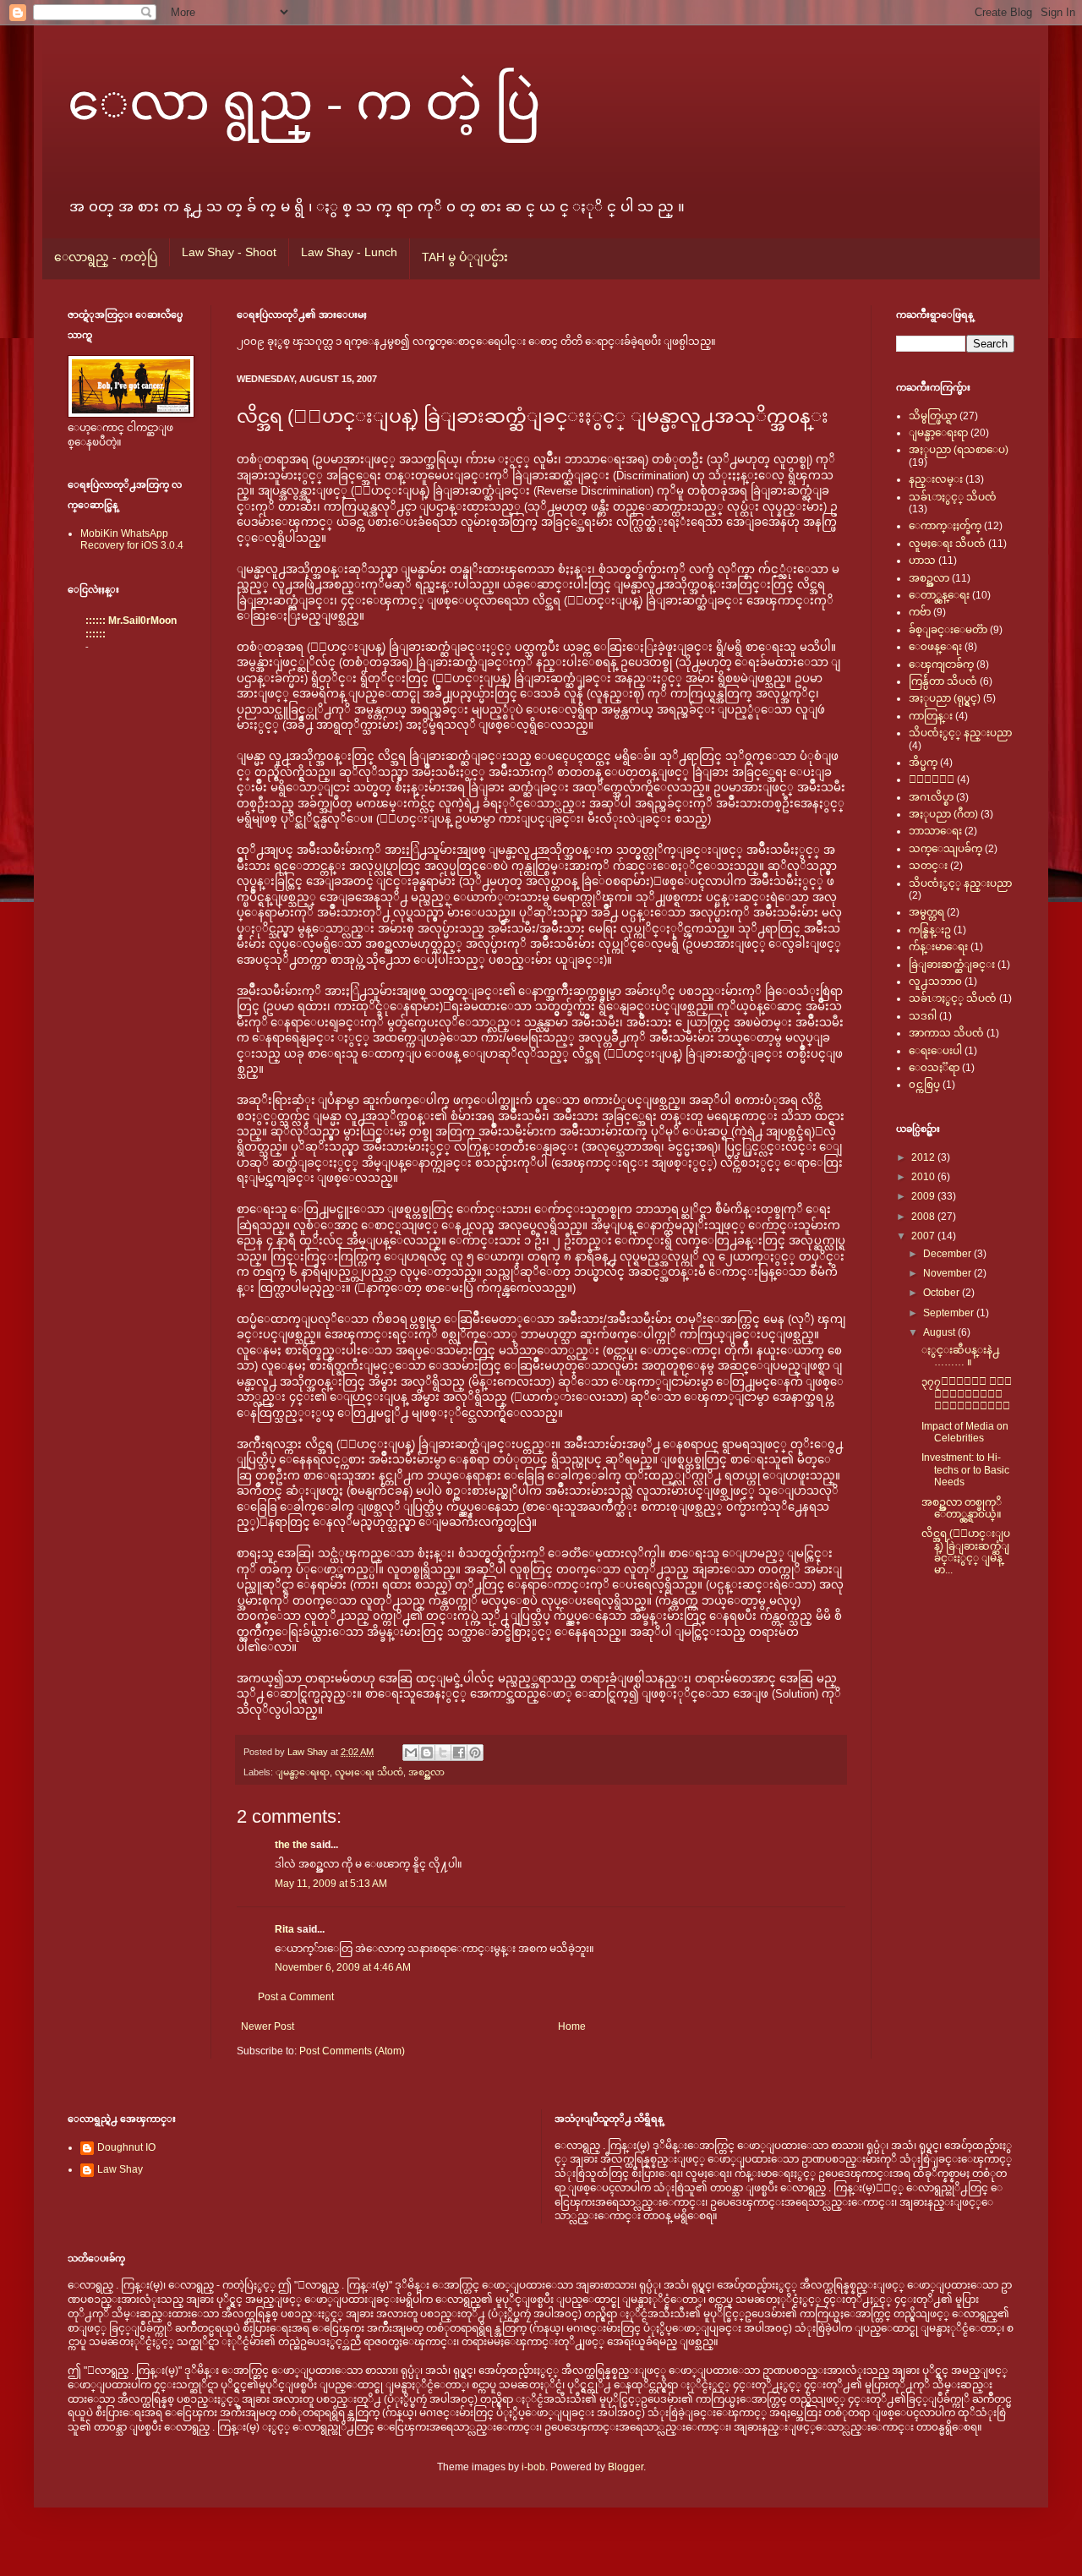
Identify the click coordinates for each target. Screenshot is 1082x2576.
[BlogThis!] (427, 1753)
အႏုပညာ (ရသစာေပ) (959, 450)
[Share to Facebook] (459, 1753)
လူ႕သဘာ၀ (935, 982)
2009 (924, 1196)
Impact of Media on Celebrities (965, 1432)
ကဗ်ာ (920, 612)
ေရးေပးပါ (935, 1051)
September (950, 1313)
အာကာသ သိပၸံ (946, 1033)
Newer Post (268, 2026)
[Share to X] (443, 1753)
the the (291, 1845)
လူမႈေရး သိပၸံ (369, 1772)
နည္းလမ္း (936, 479)
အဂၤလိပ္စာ (931, 797)
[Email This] (411, 1753)
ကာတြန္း (931, 716)
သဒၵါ (923, 1016)
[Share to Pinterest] (475, 1753)
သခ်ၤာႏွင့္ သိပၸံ (953, 998)
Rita (284, 1929)
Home (572, 2026)
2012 (924, 1157)
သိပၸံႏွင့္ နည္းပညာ (960, 733)
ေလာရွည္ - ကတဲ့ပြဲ (106, 257)
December (948, 1254)
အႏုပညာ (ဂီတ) (943, 814)
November (948, 1273)
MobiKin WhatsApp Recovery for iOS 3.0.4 (132, 539)
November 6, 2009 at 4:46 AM (343, 1967)
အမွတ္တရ (926, 912)
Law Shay (309, 1752)
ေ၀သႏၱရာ (934, 1068)
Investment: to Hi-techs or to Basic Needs (965, 1470)
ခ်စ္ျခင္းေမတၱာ (948, 630)
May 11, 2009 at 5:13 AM (331, 1884)
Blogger (626, 2467)
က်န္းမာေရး (938, 947)
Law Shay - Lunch (349, 252)
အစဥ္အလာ (426, 1772)
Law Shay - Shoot (229, 252)
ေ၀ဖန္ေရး (935, 647)
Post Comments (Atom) (352, 2051)
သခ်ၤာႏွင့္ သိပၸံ (953, 497)
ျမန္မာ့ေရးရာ (303, 1772)
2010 (924, 1177)
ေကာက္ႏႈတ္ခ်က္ (945, 526)
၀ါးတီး (932, 779)
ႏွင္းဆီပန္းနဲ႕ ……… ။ (961, 1356)
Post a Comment (296, 1997)
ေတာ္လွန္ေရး (939, 595)
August (940, 1332)
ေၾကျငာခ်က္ (941, 665)
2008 (924, 1217)
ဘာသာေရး (935, 831)
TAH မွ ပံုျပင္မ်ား (465, 257)
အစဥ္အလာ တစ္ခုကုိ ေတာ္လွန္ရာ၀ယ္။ (962, 1508)
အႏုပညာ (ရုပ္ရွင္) (945, 698)
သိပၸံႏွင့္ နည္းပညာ (960, 883)
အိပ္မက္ (923, 763)
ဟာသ (922, 561)
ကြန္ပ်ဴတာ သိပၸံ (943, 681)
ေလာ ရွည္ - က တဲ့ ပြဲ (304, 100)
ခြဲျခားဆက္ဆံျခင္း (952, 965)
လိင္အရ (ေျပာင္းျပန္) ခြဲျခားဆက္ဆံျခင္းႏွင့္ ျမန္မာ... (966, 1552)
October (943, 1293)
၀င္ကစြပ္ (924, 1085)
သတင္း (928, 866)
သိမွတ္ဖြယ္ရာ (933, 416)
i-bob (533, 2467)
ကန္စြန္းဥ (930, 930)
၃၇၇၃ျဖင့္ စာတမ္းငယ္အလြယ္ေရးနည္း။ (967, 1394)
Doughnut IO (126, 2147)
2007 (924, 1236)
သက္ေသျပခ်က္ (945, 849)
